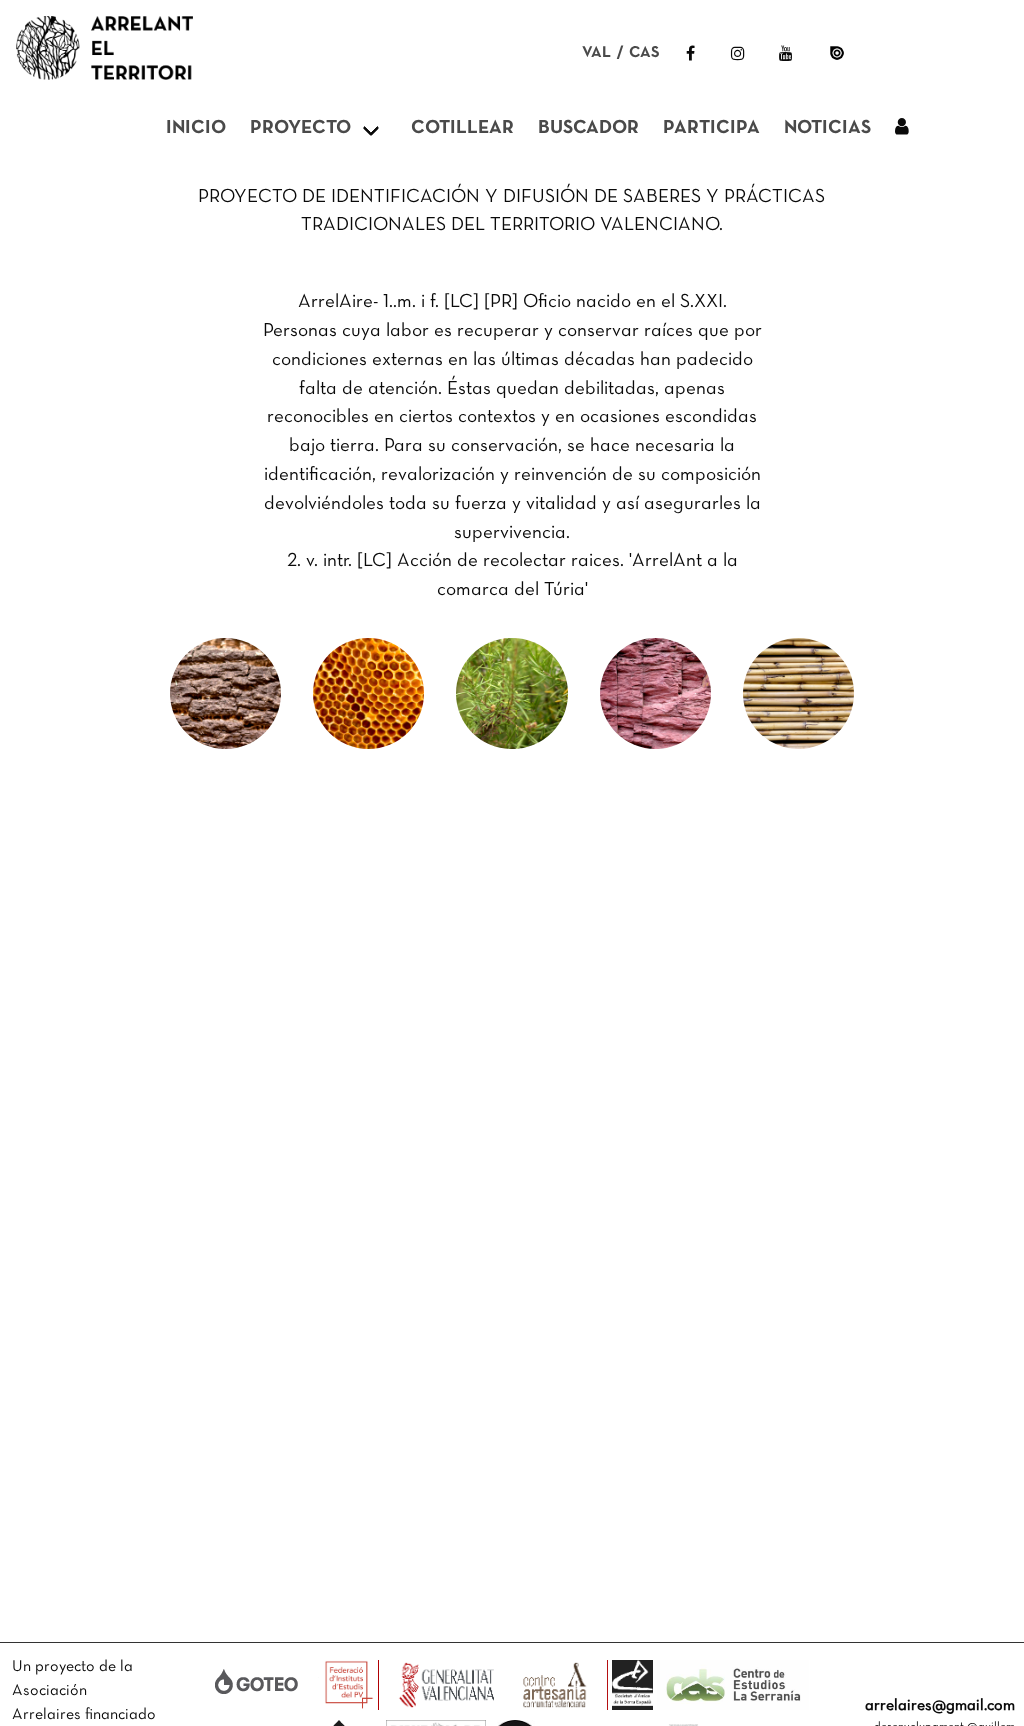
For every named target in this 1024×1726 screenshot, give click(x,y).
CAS (644, 53)
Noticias (827, 128)
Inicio (196, 128)
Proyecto (300, 128)
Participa (711, 128)
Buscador (588, 128)
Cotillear (462, 128)
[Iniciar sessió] (902, 129)
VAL (596, 53)
